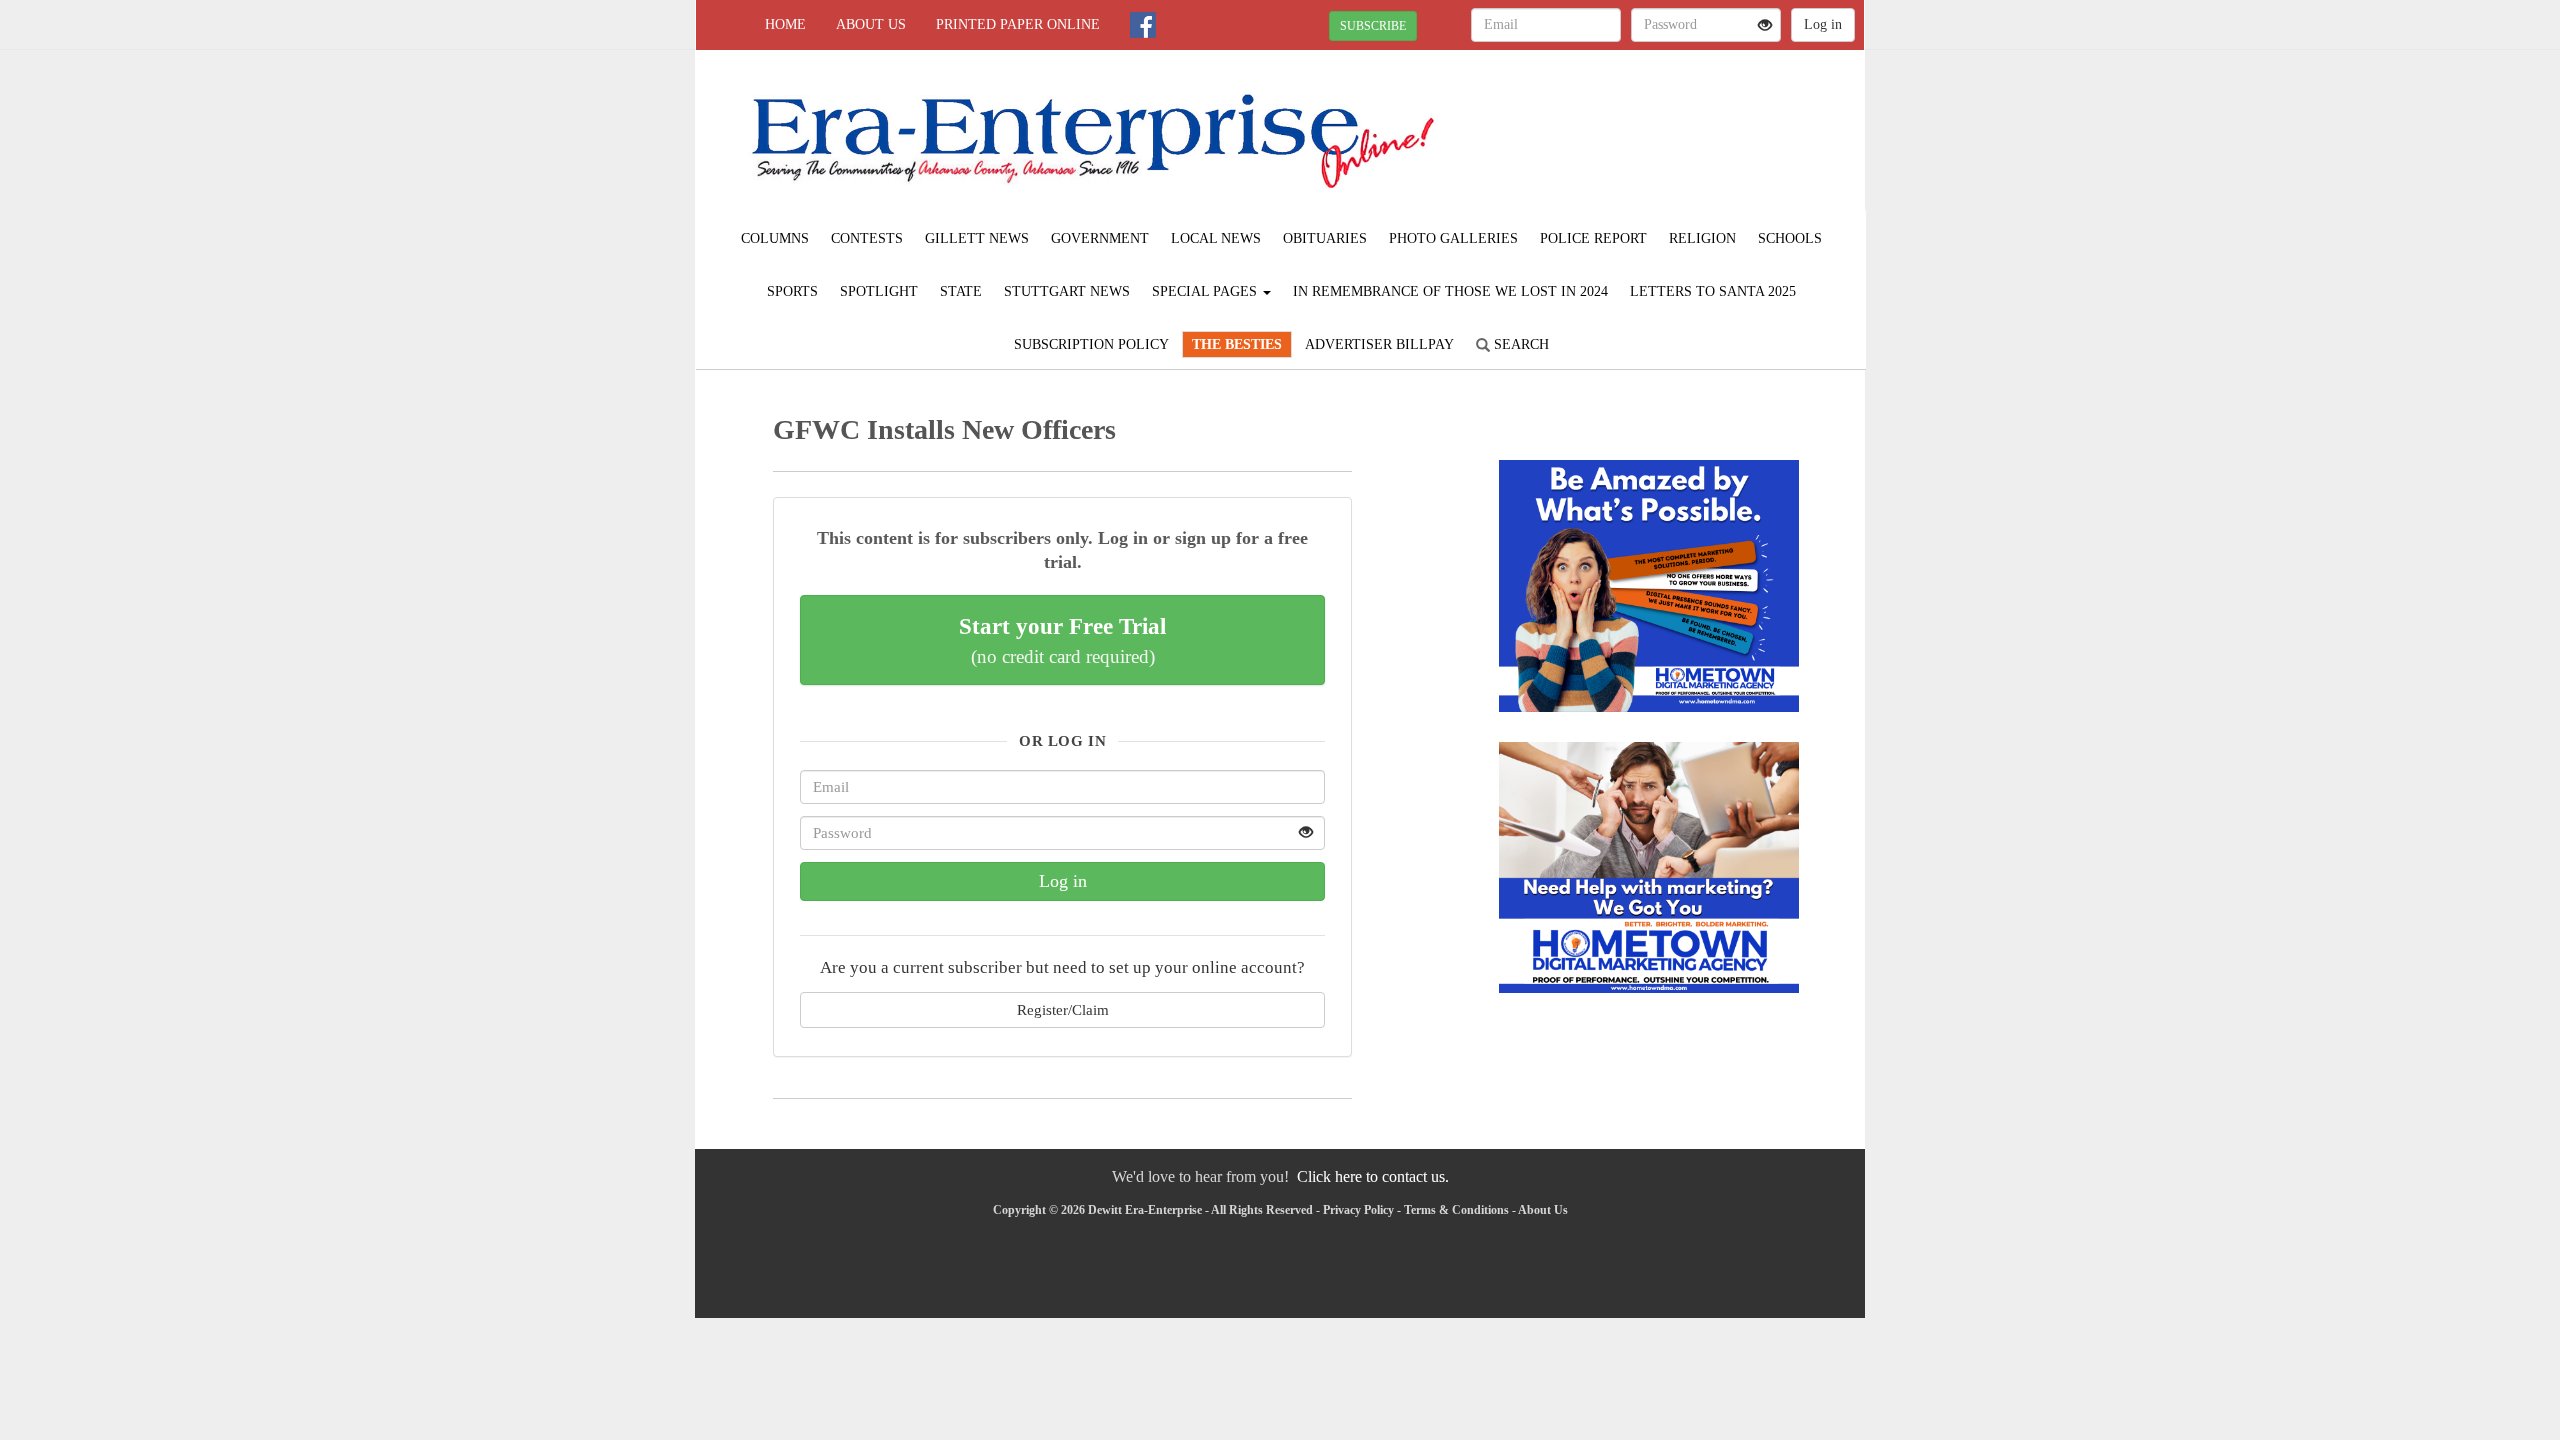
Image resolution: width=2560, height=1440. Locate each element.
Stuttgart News (1067, 291)
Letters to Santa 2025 (1713, 291)
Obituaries (1325, 238)
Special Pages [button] (1206, 291)
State (961, 291)
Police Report (1593, 238)
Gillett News (977, 238)
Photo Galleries (1453, 238)
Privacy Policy (1358, 1210)
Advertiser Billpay (1379, 344)
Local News (1216, 238)
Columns (775, 238)
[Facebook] (1143, 25)
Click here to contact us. (1373, 1176)
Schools (1790, 238)
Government (1100, 238)
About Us (871, 24)
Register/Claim (1063, 1009)
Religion (1702, 238)
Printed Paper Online (1018, 24)
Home (785, 24)
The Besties (1237, 344)
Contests (867, 238)
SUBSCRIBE (1373, 26)
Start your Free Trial (1062, 640)
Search (1519, 344)
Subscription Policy (1091, 344)
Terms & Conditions (1456, 1210)
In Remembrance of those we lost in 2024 (1450, 291)
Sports (792, 291)
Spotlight (879, 291)
